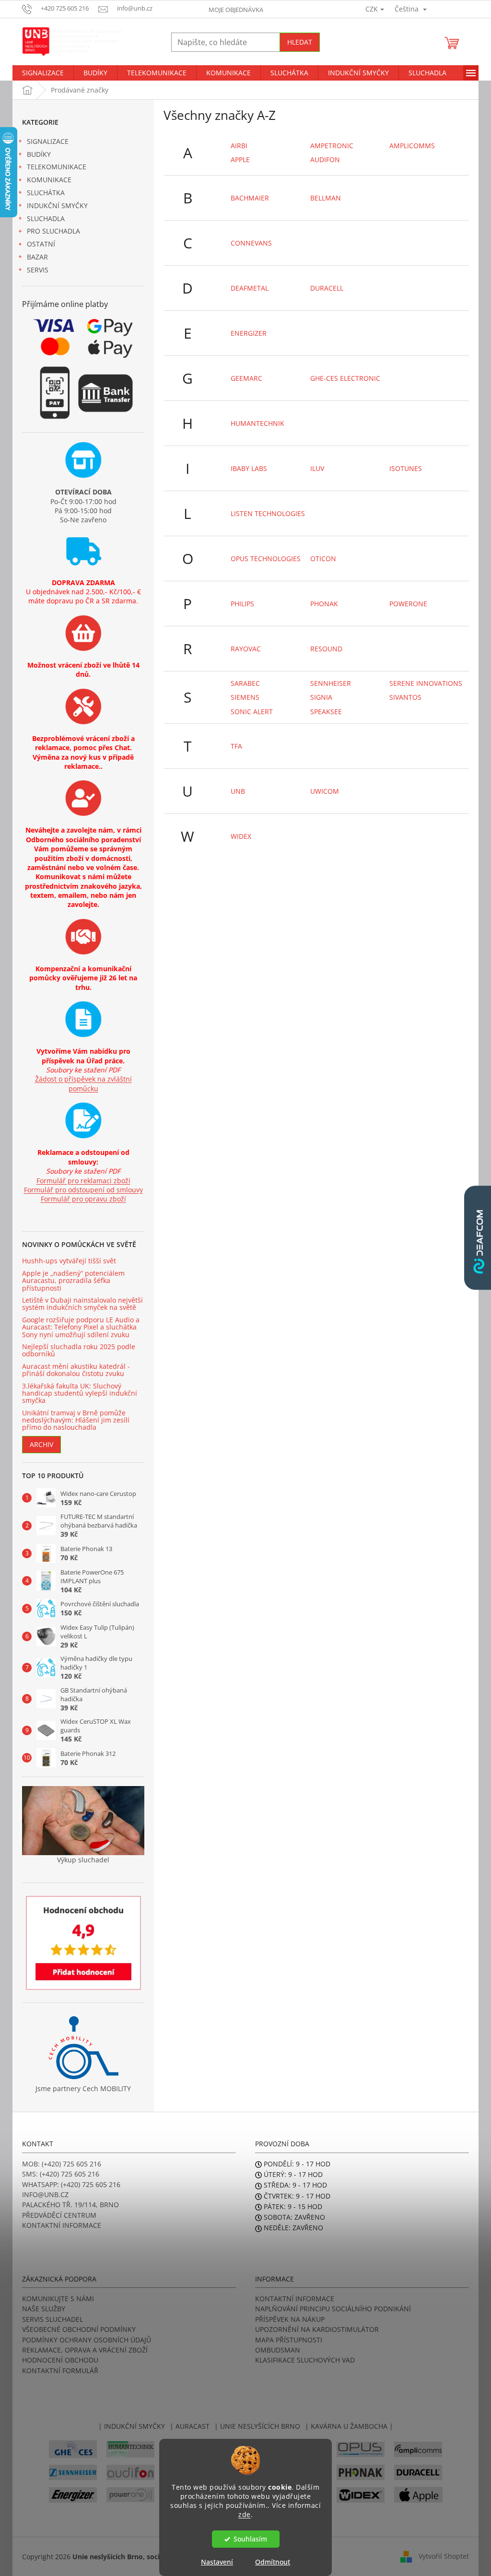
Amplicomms (412, 146)
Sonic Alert (252, 712)
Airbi (239, 146)
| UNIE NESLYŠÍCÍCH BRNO (257, 2426)
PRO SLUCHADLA (53, 231)
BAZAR (37, 257)
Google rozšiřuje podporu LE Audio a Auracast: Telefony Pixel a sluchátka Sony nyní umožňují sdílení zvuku (81, 1327)
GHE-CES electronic (345, 378)
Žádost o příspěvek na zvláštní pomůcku (83, 1083)
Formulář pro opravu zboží (83, 1199)
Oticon (323, 559)
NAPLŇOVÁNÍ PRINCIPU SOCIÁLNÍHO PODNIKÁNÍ (333, 2309)
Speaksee (326, 712)
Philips (242, 604)
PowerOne (408, 604)
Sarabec (245, 683)
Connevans (251, 243)
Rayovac (246, 649)
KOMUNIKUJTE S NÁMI (58, 2299)
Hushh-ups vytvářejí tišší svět (69, 1261)
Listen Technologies (268, 513)
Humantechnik (257, 423)
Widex (241, 836)
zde (245, 2515)
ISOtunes (406, 468)
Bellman (326, 198)
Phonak (324, 604)
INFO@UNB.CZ (45, 2194)
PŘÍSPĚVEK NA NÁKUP (290, 2319)
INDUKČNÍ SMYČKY (57, 206)
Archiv (41, 1444)
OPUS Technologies (266, 559)
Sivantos (405, 697)
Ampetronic (332, 146)
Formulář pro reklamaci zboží (83, 1181)
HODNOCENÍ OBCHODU (60, 2360)
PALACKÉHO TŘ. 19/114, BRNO (70, 2205)
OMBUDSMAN (278, 2350)
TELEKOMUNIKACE (57, 167)
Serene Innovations (426, 683)
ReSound (326, 649)
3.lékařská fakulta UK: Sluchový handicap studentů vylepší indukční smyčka (80, 1393)
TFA (236, 746)
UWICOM (325, 791)
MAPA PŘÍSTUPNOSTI (289, 2340)
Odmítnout (273, 2562)
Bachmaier (250, 198)
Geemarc (246, 378)
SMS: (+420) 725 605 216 (61, 2174)
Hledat (300, 42)
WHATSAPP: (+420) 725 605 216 (71, 2184)
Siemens (245, 697)
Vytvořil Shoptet (444, 2556)
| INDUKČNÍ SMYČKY (132, 2426)
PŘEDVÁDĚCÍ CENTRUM (59, 2215)
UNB (238, 791)
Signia (321, 697)
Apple (240, 159)
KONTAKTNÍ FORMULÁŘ (60, 2370)
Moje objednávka (236, 10)
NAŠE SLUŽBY (44, 2309)
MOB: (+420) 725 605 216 (62, 2164)
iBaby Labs (249, 468)
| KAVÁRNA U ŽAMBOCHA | (349, 2426)
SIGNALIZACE (48, 141)
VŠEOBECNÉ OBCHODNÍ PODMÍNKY (79, 2329)
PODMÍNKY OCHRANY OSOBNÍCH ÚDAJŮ (87, 2340)
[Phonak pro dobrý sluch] (361, 2472)
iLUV (317, 468)
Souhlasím (250, 2539)
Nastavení (217, 2562)
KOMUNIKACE (49, 180)
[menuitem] (43, 73)
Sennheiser (331, 683)
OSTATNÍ (41, 244)
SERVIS (38, 270)
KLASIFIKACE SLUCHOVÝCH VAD (305, 2360)
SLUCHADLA (46, 218)
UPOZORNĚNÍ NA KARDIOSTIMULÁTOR (317, 2329)
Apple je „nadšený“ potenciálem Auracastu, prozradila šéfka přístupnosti (73, 1281)
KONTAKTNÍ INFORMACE (62, 2225)
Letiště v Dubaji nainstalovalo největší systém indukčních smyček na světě (82, 1304)
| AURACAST (190, 2426)
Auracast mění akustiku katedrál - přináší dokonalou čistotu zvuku (76, 1370)
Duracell (327, 288)
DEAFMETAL (250, 288)
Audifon (325, 159)
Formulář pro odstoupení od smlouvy (83, 1190)
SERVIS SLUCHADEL (53, 2319)
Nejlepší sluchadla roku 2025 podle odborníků (79, 1350)
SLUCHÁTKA (46, 193)
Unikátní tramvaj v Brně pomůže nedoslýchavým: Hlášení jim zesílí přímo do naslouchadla (76, 1420)
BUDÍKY (39, 154)
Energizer (249, 333)
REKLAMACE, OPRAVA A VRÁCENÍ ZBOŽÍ (85, 2350)
